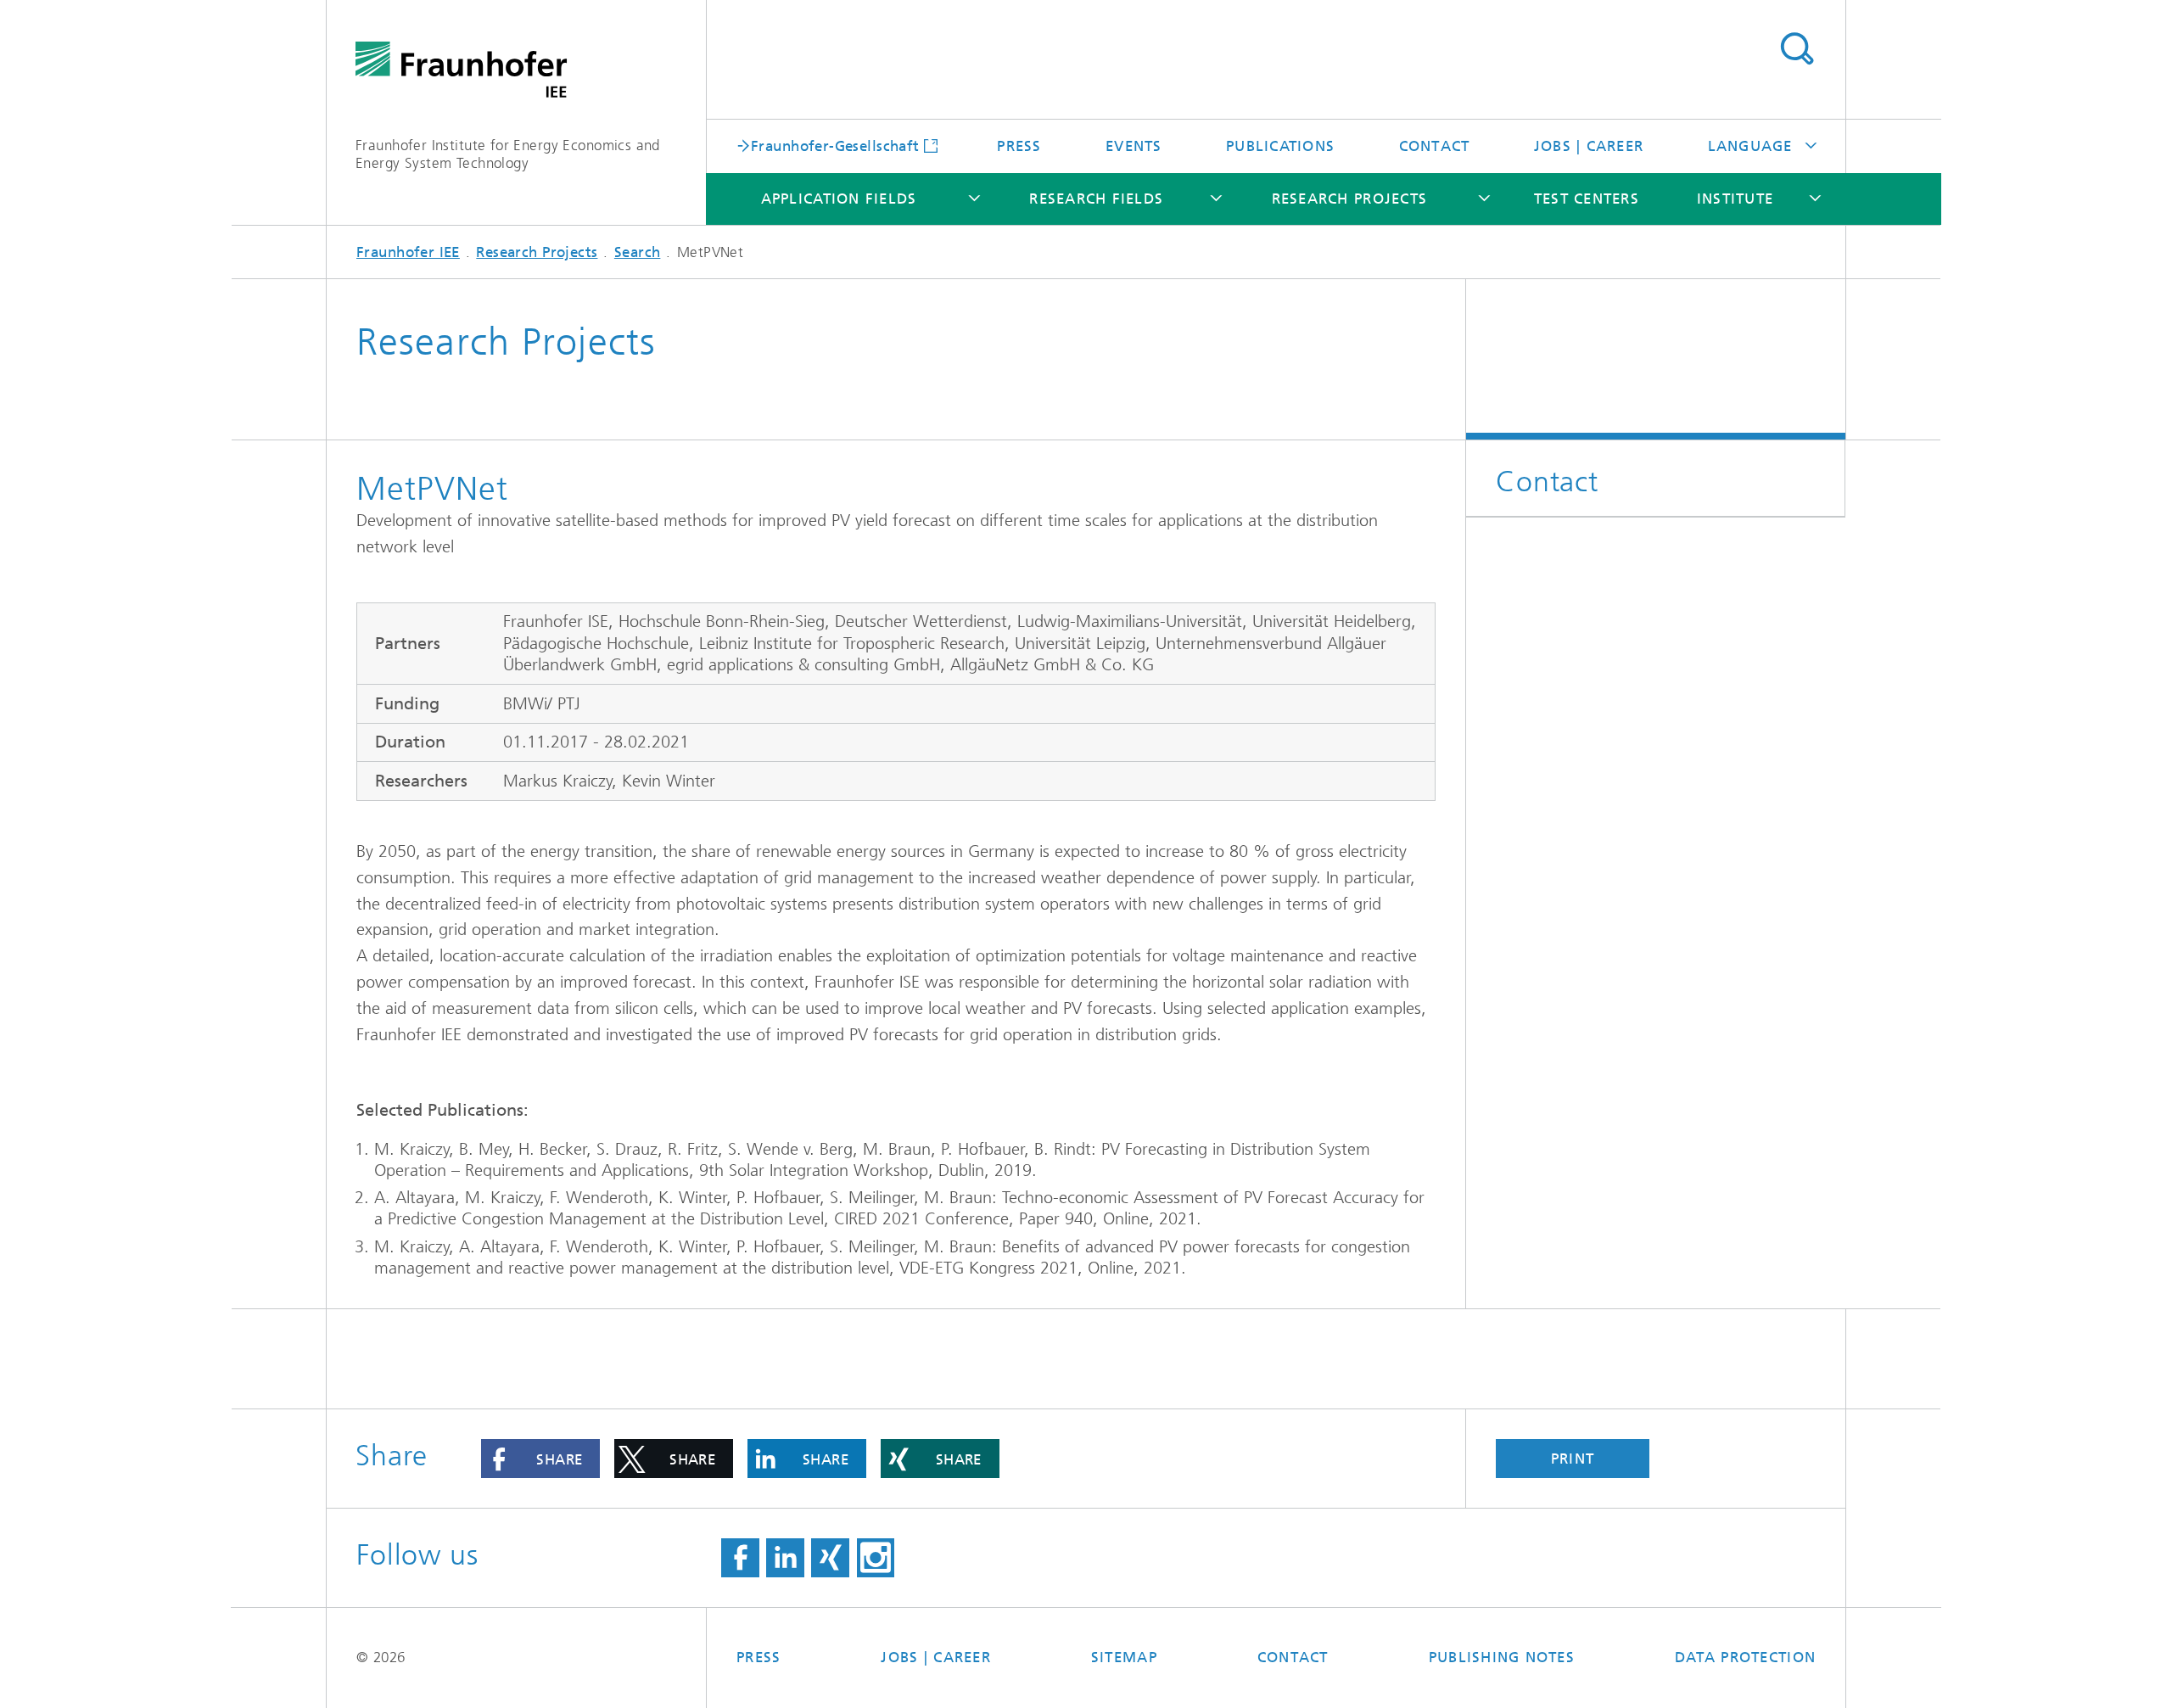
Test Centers (1587, 199)
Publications (1280, 146)
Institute (1735, 199)
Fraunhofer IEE (408, 252)
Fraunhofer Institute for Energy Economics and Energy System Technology (508, 154)
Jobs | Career (1589, 146)
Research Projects (1349, 199)
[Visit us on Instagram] (876, 1558)
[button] (540, 1459)
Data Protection (1745, 1657)
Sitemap (1124, 1657)
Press (1019, 146)
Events (1134, 146)
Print (1573, 1459)
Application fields (839, 199)
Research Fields (1096, 199)
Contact (1435, 146)
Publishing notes (1502, 1657)
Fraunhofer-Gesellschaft (835, 145)
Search (1797, 49)
